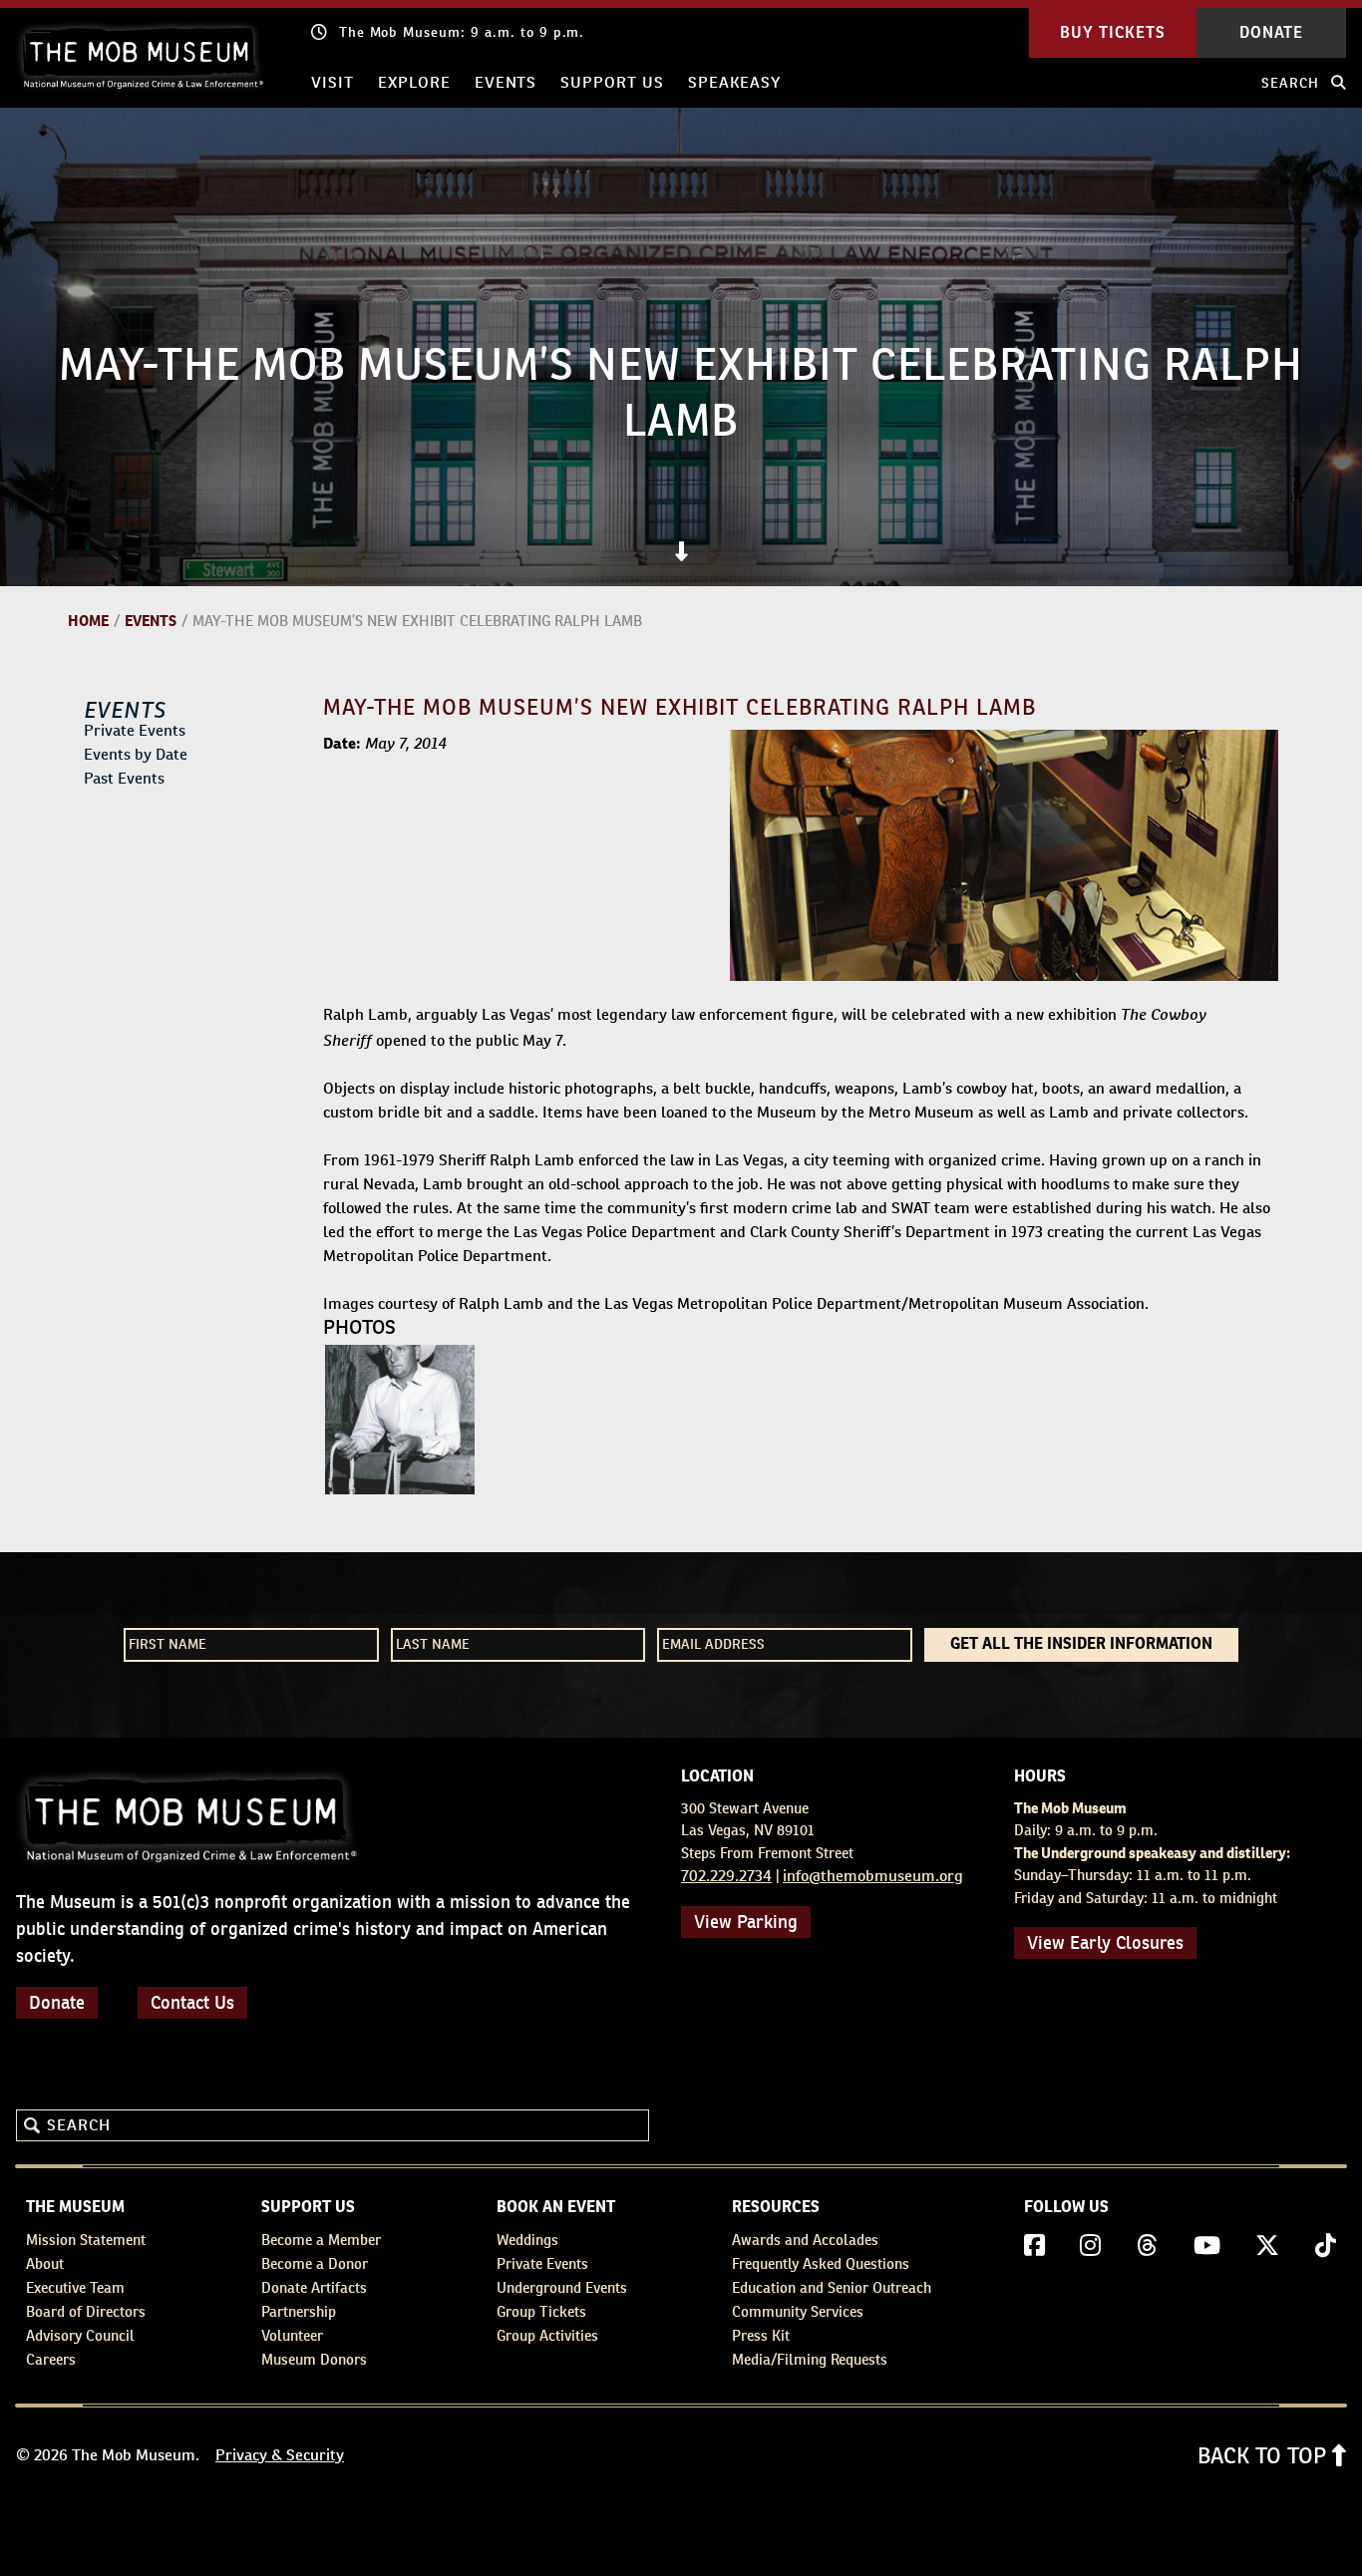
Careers (51, 2359)
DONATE (1271, 33)
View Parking (746, 1922)
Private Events (135, 730)
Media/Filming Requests (810, 2359)
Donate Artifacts (314, 2287)
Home (88, 621)
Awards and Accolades (805, 2240)
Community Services (798, 2311)
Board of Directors (86, 2311)
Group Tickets (541, 2311)
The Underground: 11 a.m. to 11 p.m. (468, 32)
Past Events (124, 778)
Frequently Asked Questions (821, 2263)
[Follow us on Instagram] (1090, 2246)
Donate (57, 2002)
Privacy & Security (280, 2455)
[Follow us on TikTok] (1326, 2246)
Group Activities (547, 2335)
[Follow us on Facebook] (1034, 2246)
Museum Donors (314, 2359)
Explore (414, 82)
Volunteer (292, 2335)
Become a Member (321, 2240)
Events (506, 82)
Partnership (299, 2311)
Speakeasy (734, 82)
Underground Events (562, 2287)
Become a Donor (315, 2263)
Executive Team (75, 2287)
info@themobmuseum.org (873, 1876)
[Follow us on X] (1267, 2246)
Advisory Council (80, 2335)
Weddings (527, 2240)
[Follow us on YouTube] (1207, 2246)
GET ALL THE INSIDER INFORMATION (1081, 1645)
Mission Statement (86, 2240)
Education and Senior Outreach (832, 2287)
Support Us (612, 82)
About (45, 2263)
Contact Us (192, 2002)
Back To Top (1265, 2455)
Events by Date (136, 754)
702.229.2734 (726, 1876)
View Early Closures (1105, 1942)
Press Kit (761, 2335)
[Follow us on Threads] (1147, 2246)
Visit (333, 82)
